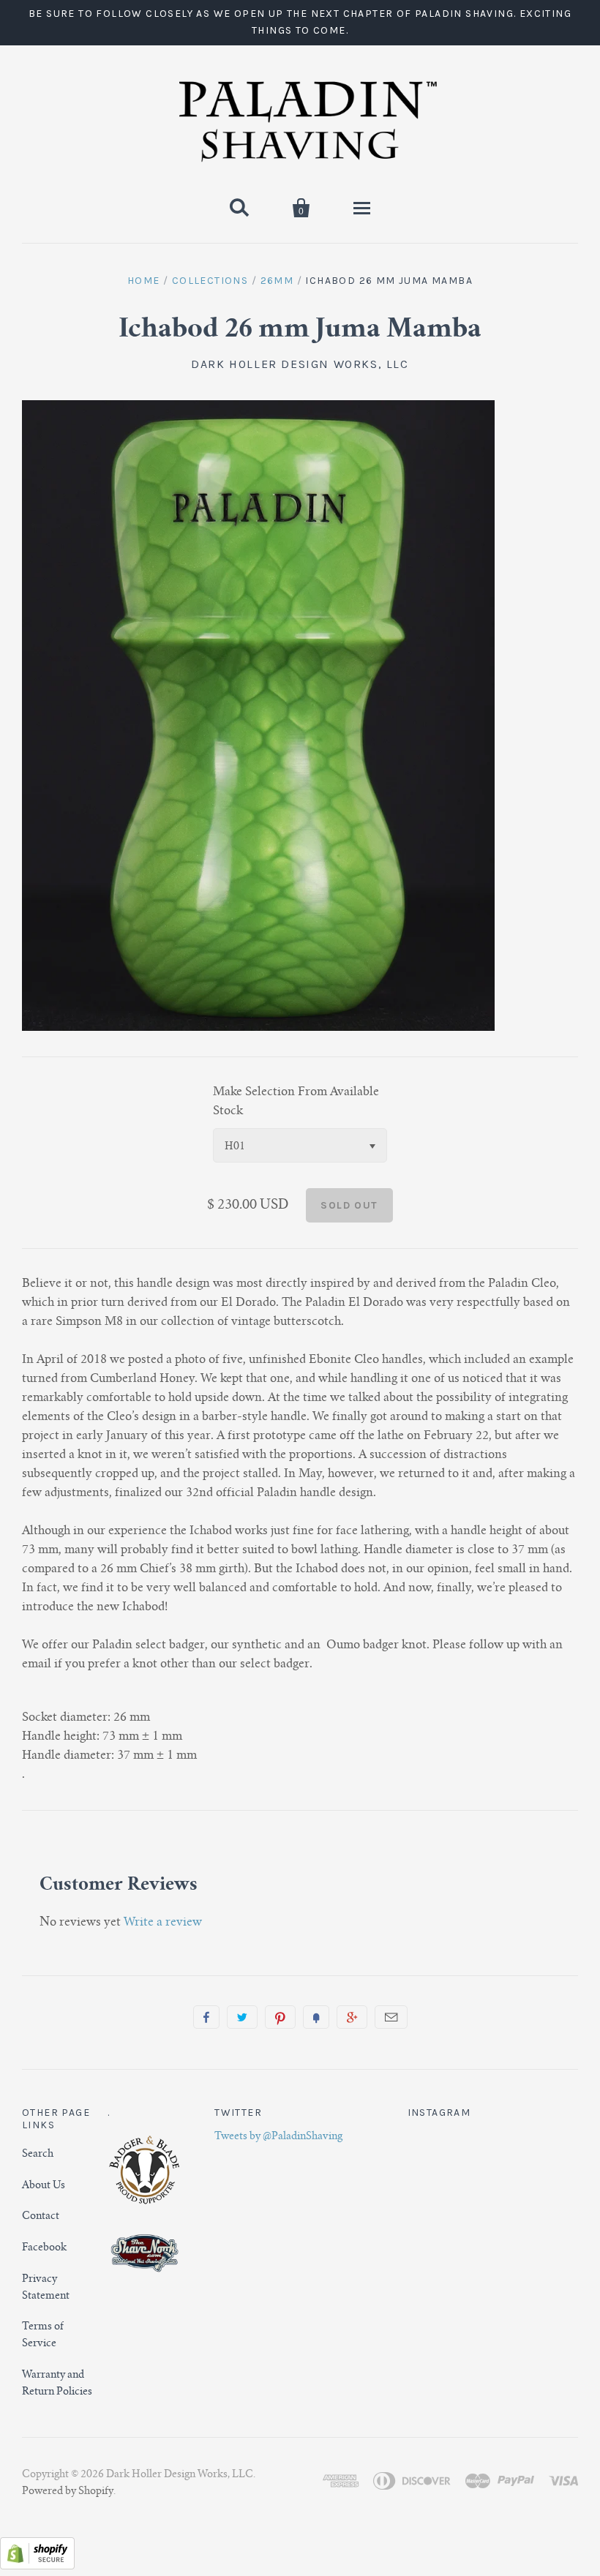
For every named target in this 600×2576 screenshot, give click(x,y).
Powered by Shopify (68, 2492)
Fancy (316, 2017)
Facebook (44, 2248)
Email (391, 2017)
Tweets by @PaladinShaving (278, 2137)
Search (38, 2155)
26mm (277, 281)
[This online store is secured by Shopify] (37, 2566)
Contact (41, 2217)
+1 (352, 2017)
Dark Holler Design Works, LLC (300, 364)
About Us (44, 2186)
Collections (210, 281)
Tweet (242, 2017)
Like (206, 2017)
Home (144, 281)
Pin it (280, 2017)
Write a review (163, 1923)
